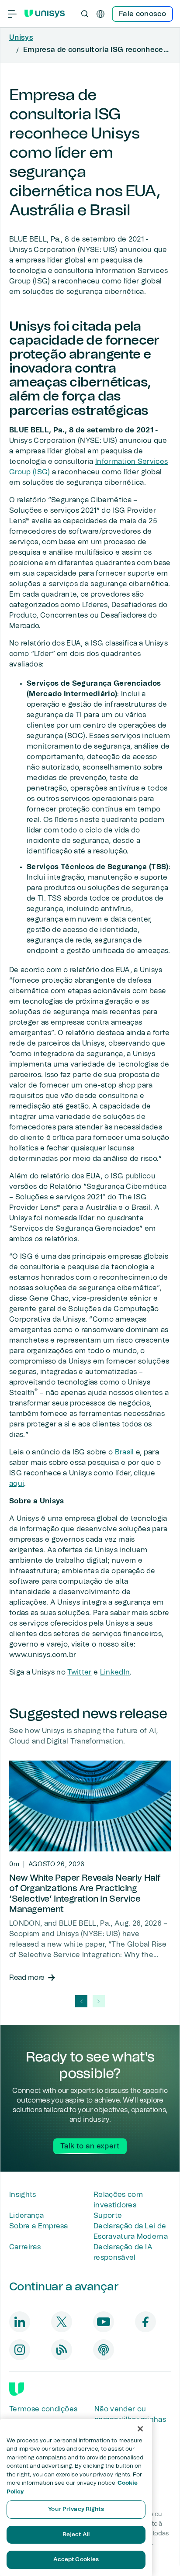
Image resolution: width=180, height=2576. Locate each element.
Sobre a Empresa (39, 2226)
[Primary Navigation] (12, 14)
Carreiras (25, 2247)
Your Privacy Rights (76, 2509)
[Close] (140, 2429)
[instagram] (20, 2350)
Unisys (21, 38)
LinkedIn (115, 1672)
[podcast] (104, 2350)
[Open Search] (85, 14)
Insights (23, 2195)
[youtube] (104, 2322)
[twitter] (62, 2322)
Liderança (26, 2216)
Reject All (76, 2535)
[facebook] (145, 2322)
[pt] (100, 14)
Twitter (79, 1672)
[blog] (62, 2350)
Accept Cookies (76, 2560)
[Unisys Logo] (45, 14)
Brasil (125, 1452)
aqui (17, 1484)
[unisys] (17, 2389)
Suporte (108, 2216)
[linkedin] (20, 2322)
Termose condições (43, 2409)
